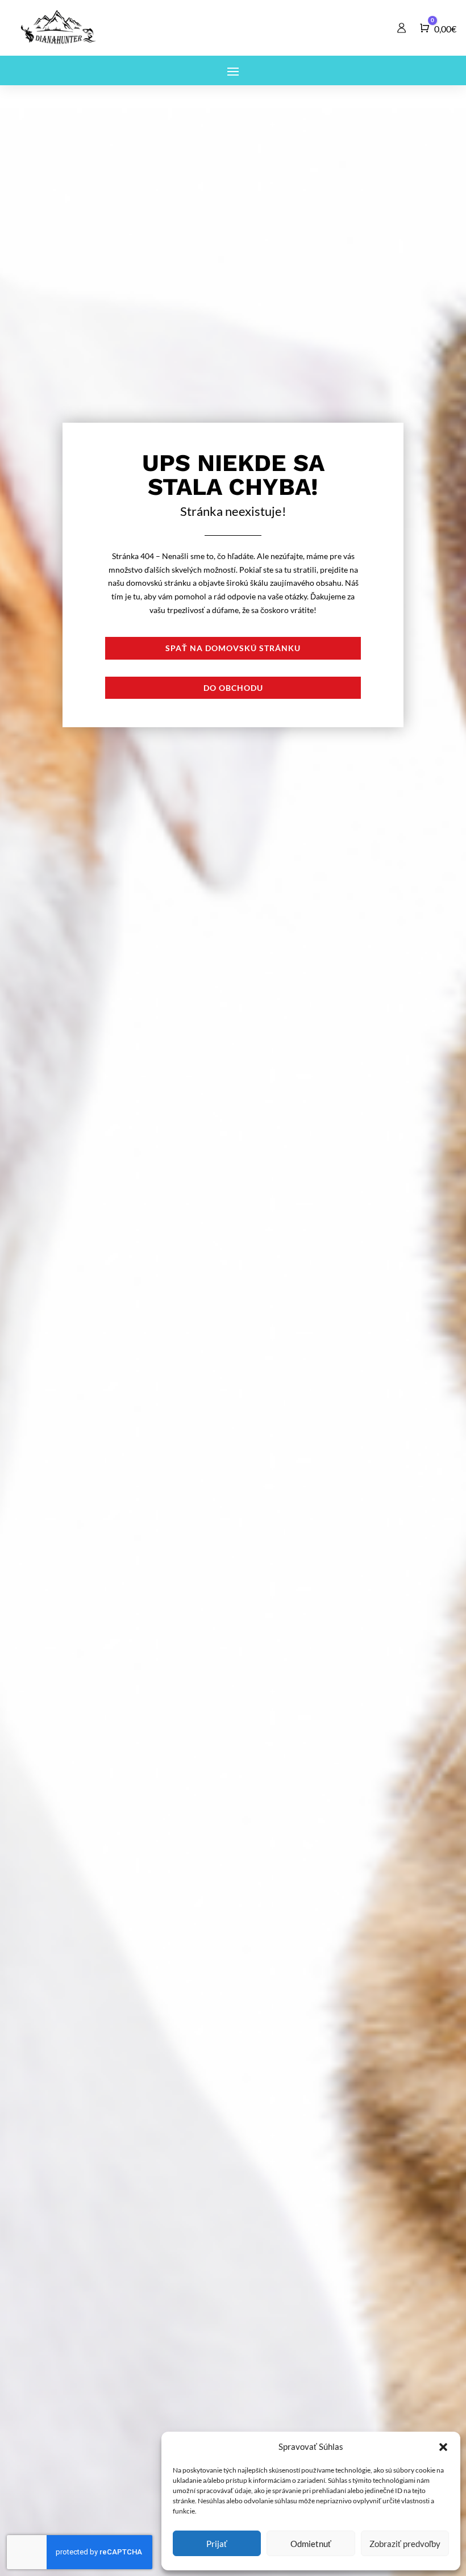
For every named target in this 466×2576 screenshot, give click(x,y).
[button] (443, 2447)
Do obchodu (233, 688)
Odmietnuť (311, 2544)
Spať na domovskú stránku (233, 648)
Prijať (217, 2544)
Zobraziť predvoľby (405, 2544)
